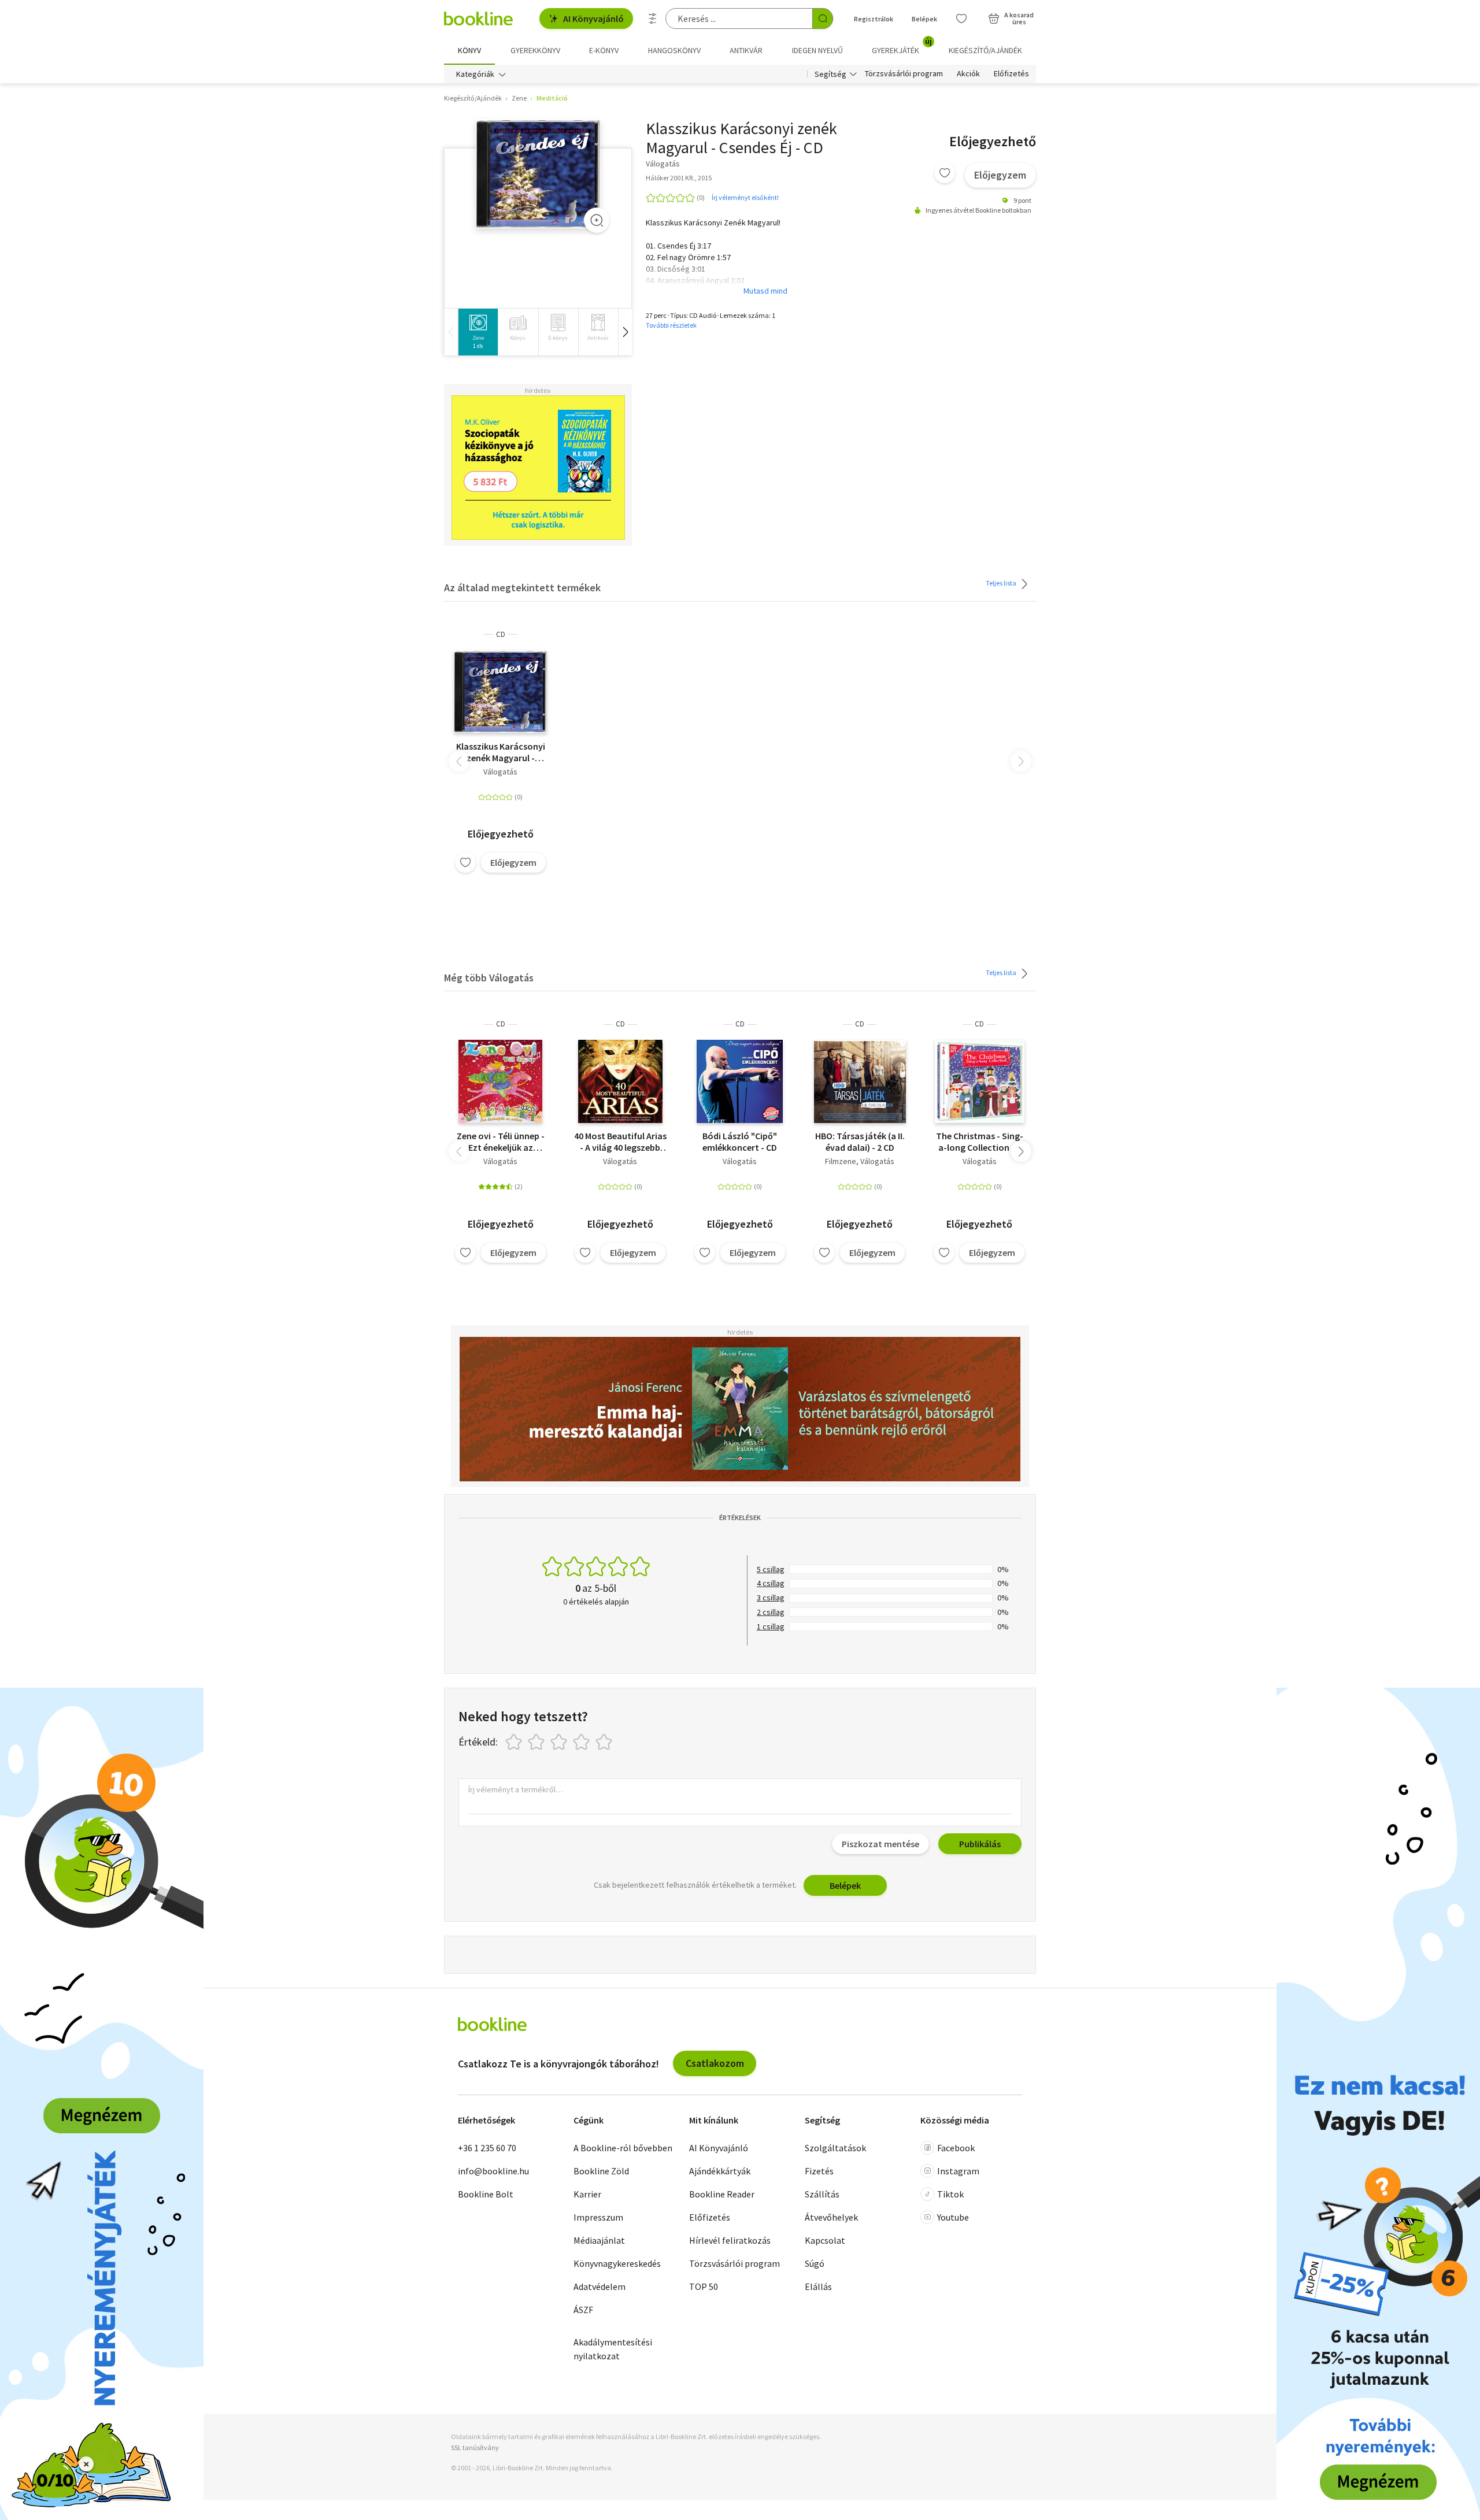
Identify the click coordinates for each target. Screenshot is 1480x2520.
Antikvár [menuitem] (746, 50)
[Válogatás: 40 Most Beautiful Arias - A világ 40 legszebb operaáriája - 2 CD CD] (620, 1081)
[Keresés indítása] (823, 18)
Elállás (818, 2286)
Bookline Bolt (486, 2194)
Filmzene (841, 1161)
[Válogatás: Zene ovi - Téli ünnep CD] (500, 1081)
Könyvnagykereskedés (617, 2263)
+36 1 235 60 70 (487, 2148)
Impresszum (598, 2217)
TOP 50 (704, 2286)
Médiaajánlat (599, 2240)
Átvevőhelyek (831, 2217)
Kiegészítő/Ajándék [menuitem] (985, 50)
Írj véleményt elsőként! (745, 197)
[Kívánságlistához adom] (945, 173)
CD (501, 634)
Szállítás (822, 2194)
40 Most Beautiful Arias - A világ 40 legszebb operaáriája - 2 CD (620, 1142)
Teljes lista (1002, 583)
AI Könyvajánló (593, 18)
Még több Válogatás (489, 978)
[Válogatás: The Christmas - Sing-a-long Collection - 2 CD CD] (980, 1081)
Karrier (587, 2194)
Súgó (815, 2263)
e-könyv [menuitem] (604, 50)
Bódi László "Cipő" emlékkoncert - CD (740, 1142)
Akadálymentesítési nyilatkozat (613, 2349)
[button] (625, 332)
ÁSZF (583, 2310)
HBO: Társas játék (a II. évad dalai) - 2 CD (860, 1142)
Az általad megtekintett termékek (522, 588)
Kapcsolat (825, 2240)
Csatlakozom (715, 2063)
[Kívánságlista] (961, 18)
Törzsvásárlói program (904, 74)
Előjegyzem (1000, 175)
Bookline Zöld (601, 2171)
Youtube (953, 2217)
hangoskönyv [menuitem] (674, 50)
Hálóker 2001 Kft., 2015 (679, 178)
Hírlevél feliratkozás (730, 2240)
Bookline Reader (722, 2194)
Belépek (924, 19)
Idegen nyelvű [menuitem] (817, 50)
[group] (478, 332)
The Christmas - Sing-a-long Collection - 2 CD (980, 1142)
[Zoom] (597, 220)
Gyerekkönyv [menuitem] (535, 50)
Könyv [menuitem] (469, 50)
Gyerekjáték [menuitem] (902, 46)
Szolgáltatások (835, 2148)
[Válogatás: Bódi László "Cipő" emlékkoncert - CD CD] (740, 1081)
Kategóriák (475, 74)
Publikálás (980, 1844)
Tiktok (950, 2194)
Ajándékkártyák (720, 2171)
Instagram (958, 2171)
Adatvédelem (600, 2286)
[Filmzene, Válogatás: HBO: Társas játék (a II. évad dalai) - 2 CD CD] (860, 1081)
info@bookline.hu (493, 2171)
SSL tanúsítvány (475, 2447)
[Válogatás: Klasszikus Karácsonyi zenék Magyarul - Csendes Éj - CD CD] (538, 174)
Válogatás (500, 772)
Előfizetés (1011, 74)
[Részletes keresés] (653, 18)
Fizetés (819, 2171)
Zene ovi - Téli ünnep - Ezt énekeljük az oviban (501, 1142)
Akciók (968, 74)
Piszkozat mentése (880, 1844)
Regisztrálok (874, 19)
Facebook (956, 2148)
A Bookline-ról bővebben (623, 2148)
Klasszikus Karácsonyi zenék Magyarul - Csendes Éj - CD (501, 752)
